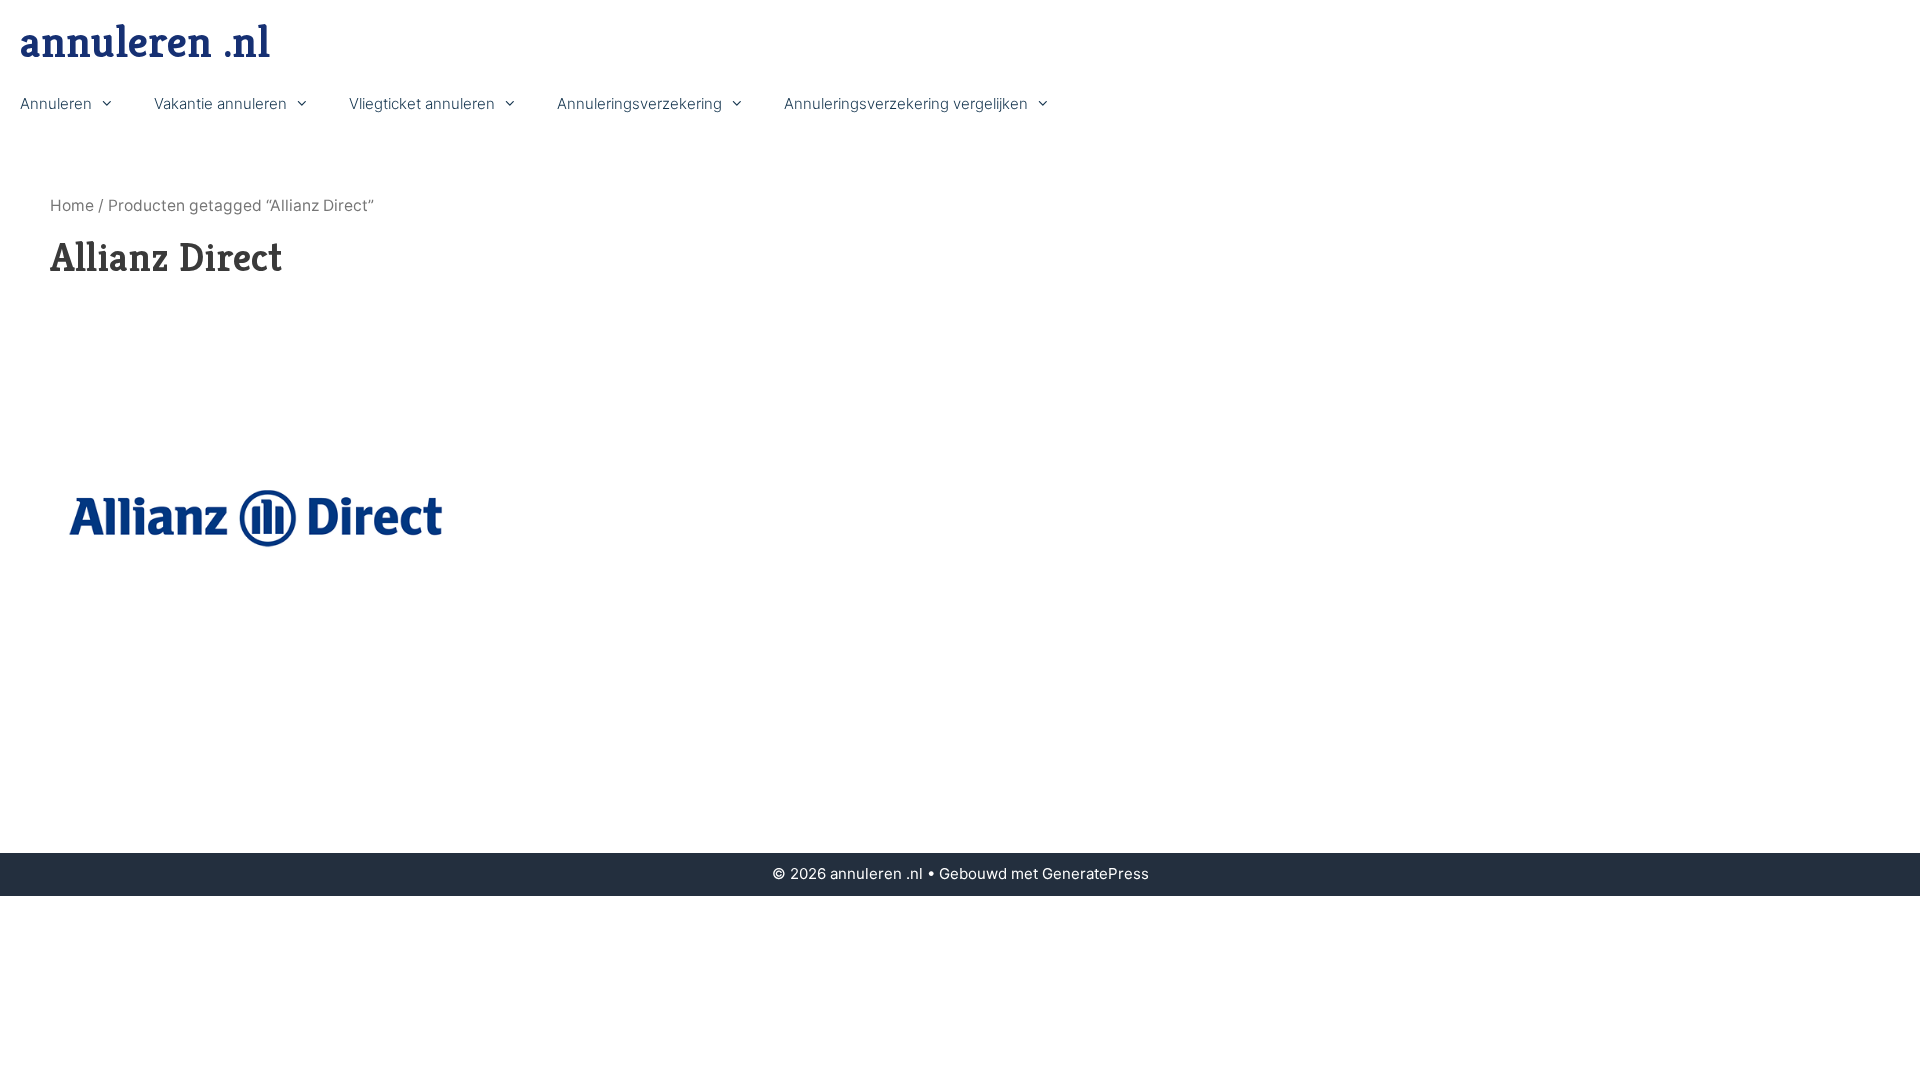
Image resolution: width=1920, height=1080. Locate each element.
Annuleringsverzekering (639, 103)
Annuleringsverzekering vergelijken (906, 103)
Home (72, 205)
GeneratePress (1095, 873)
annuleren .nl (145, 41)
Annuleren (56, 103)
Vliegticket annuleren (422, 103)
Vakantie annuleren (220, 103)
